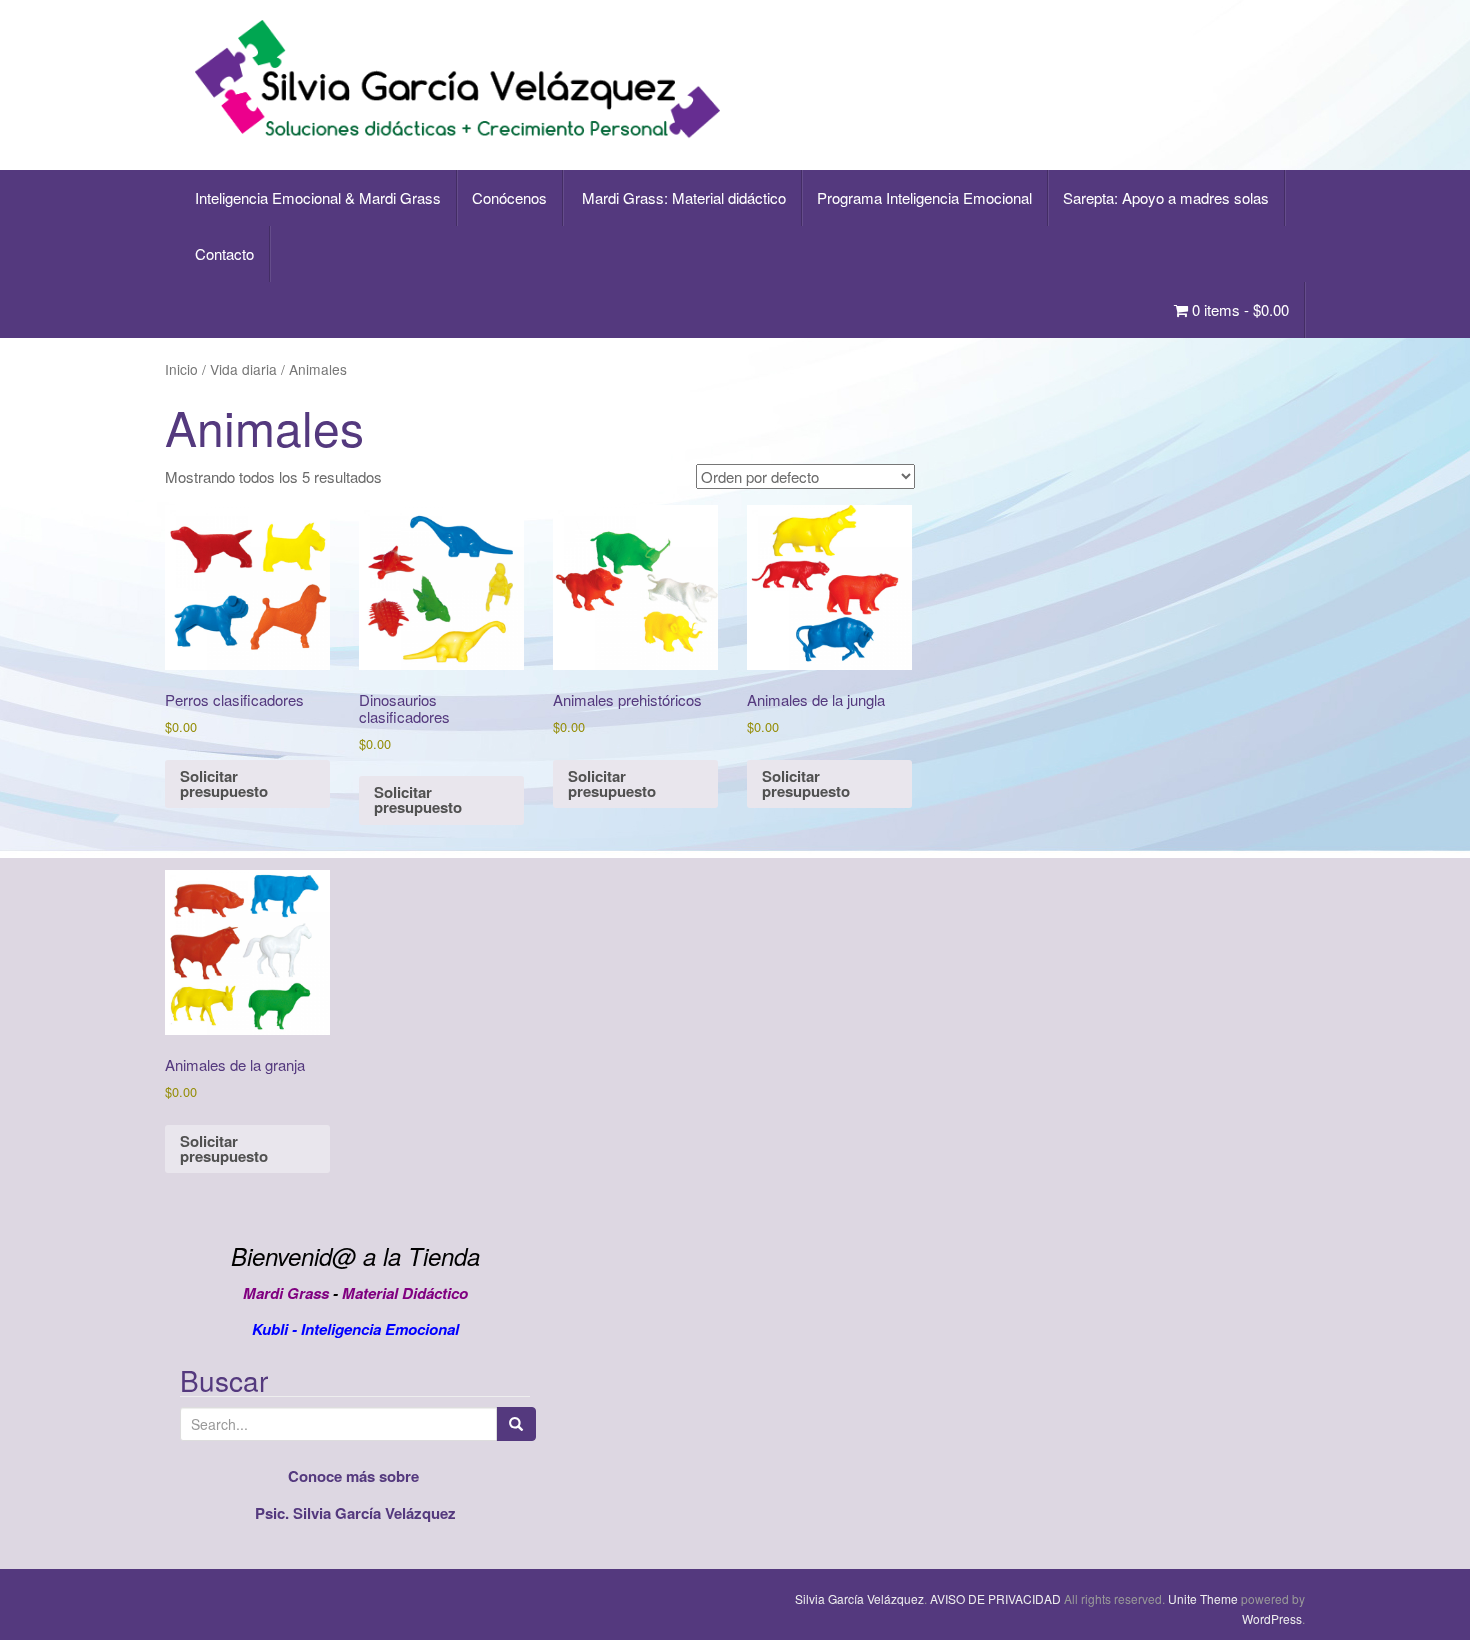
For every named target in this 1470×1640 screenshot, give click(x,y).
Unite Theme (1203, 1598)
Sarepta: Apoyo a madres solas (1166, 197)
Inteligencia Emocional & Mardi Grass (318, 197)
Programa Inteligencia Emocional (924, 197)
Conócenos (509, 197)
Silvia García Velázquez (859, 1598)
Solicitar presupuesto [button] (224, 783)
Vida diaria (243, 369)
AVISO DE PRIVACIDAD (995, 1598)
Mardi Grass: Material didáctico (682, 197)
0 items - (1238, 309)
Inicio (181, 369)
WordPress (1272, 1618)
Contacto (224, 253)
